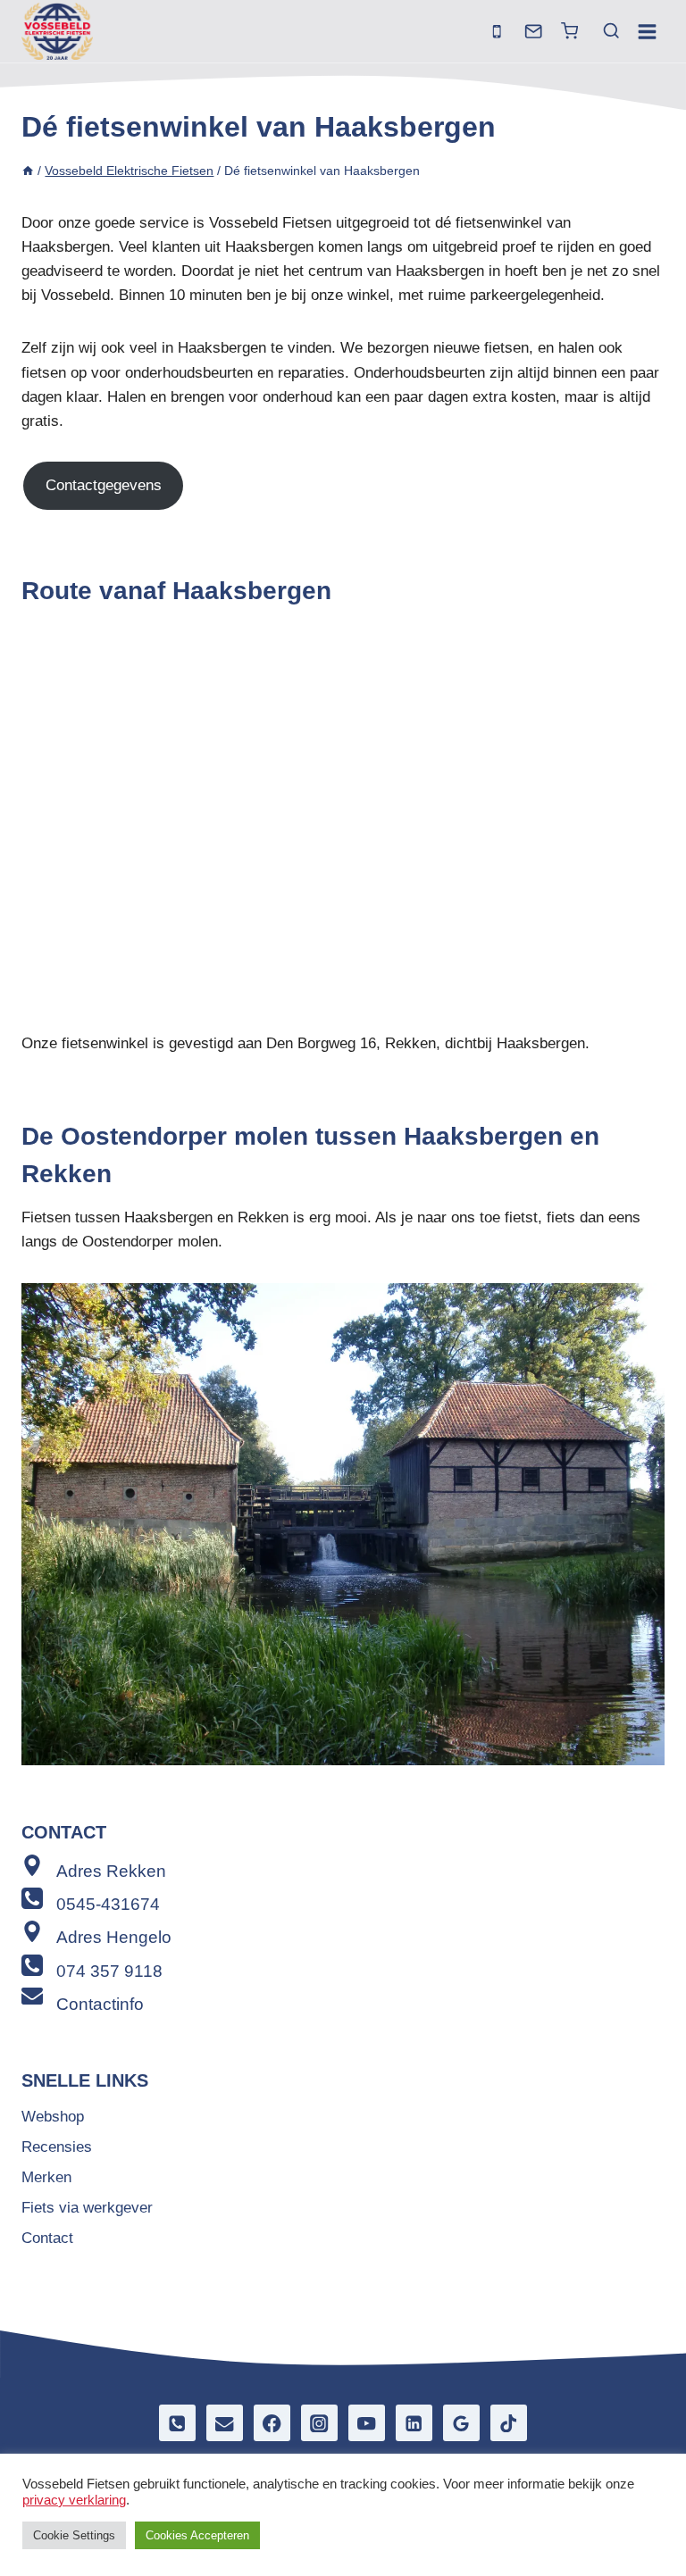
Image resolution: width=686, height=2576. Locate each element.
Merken (46, 2177)
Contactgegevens (104, 485)
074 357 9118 (109, 1971)
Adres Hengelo (114, 1937)
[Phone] (177, 2423)
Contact (47, 2238)
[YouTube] (367, 2423)
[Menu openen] (647, 31)
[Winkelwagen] (569, 31)
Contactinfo (100, 2004)
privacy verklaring (74, 2500)
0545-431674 (108, 1904)
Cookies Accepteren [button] (197, 2535)
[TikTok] (509, 2423)
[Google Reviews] (461, 2423)
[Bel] (497, 32)
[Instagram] (319, 2423)
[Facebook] (272, 2423)
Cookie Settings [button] (74, 2535)
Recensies (57, 2147)
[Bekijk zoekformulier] (603, 31)
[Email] (225, 2423)
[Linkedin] (414, 2423)
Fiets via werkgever (87, 2208)
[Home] (28, 171)
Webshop (53, 2117)
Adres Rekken (111, 1871)
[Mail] (534, 32)
